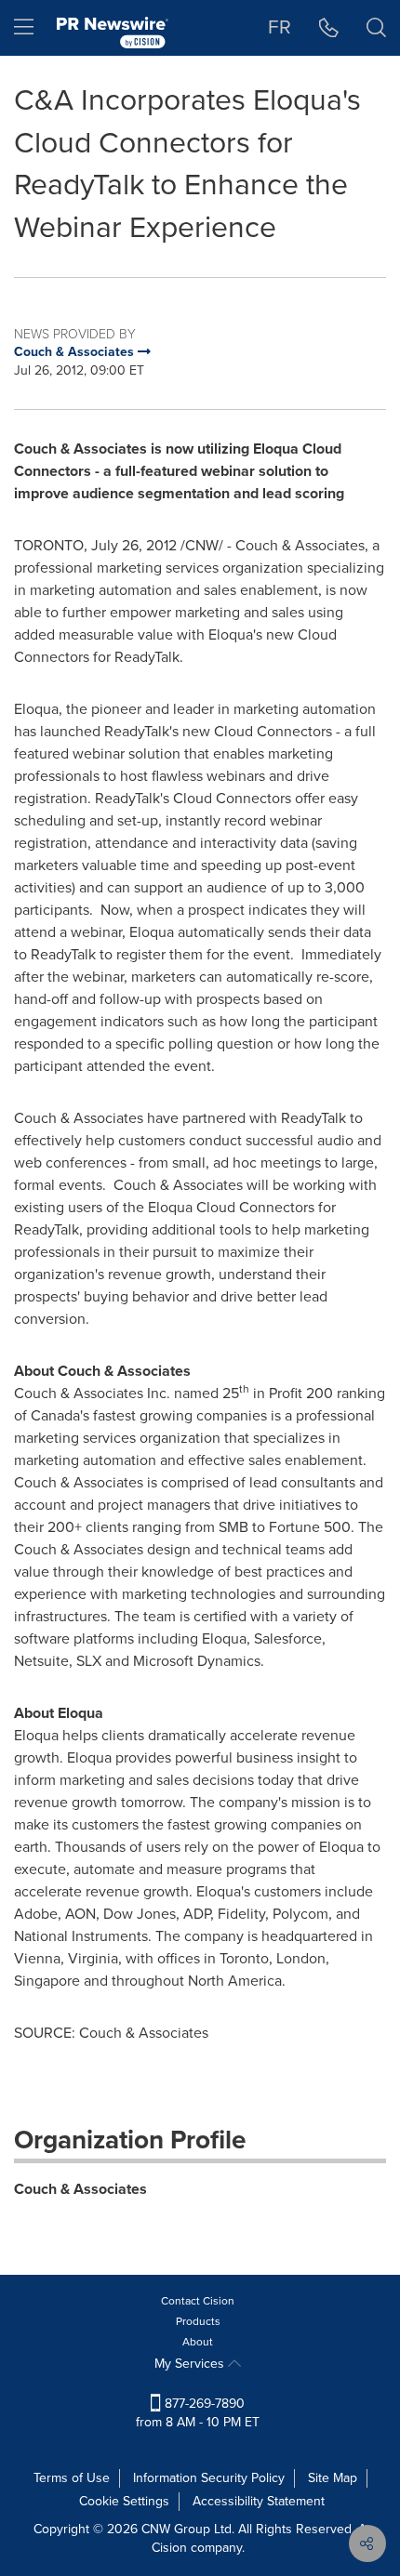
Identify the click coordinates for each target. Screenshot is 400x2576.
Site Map (333, 2478)
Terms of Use (72, 2478)
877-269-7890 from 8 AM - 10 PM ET (198, 2413)
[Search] (376, 28)
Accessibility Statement (259, 2501)
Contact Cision (198, 2301)
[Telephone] (329, 28)
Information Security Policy (209, 2478)
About (198, 2342)
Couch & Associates (80, 2189)
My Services (191, 2364)
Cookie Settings (124, 2501)
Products (198, 2321)
